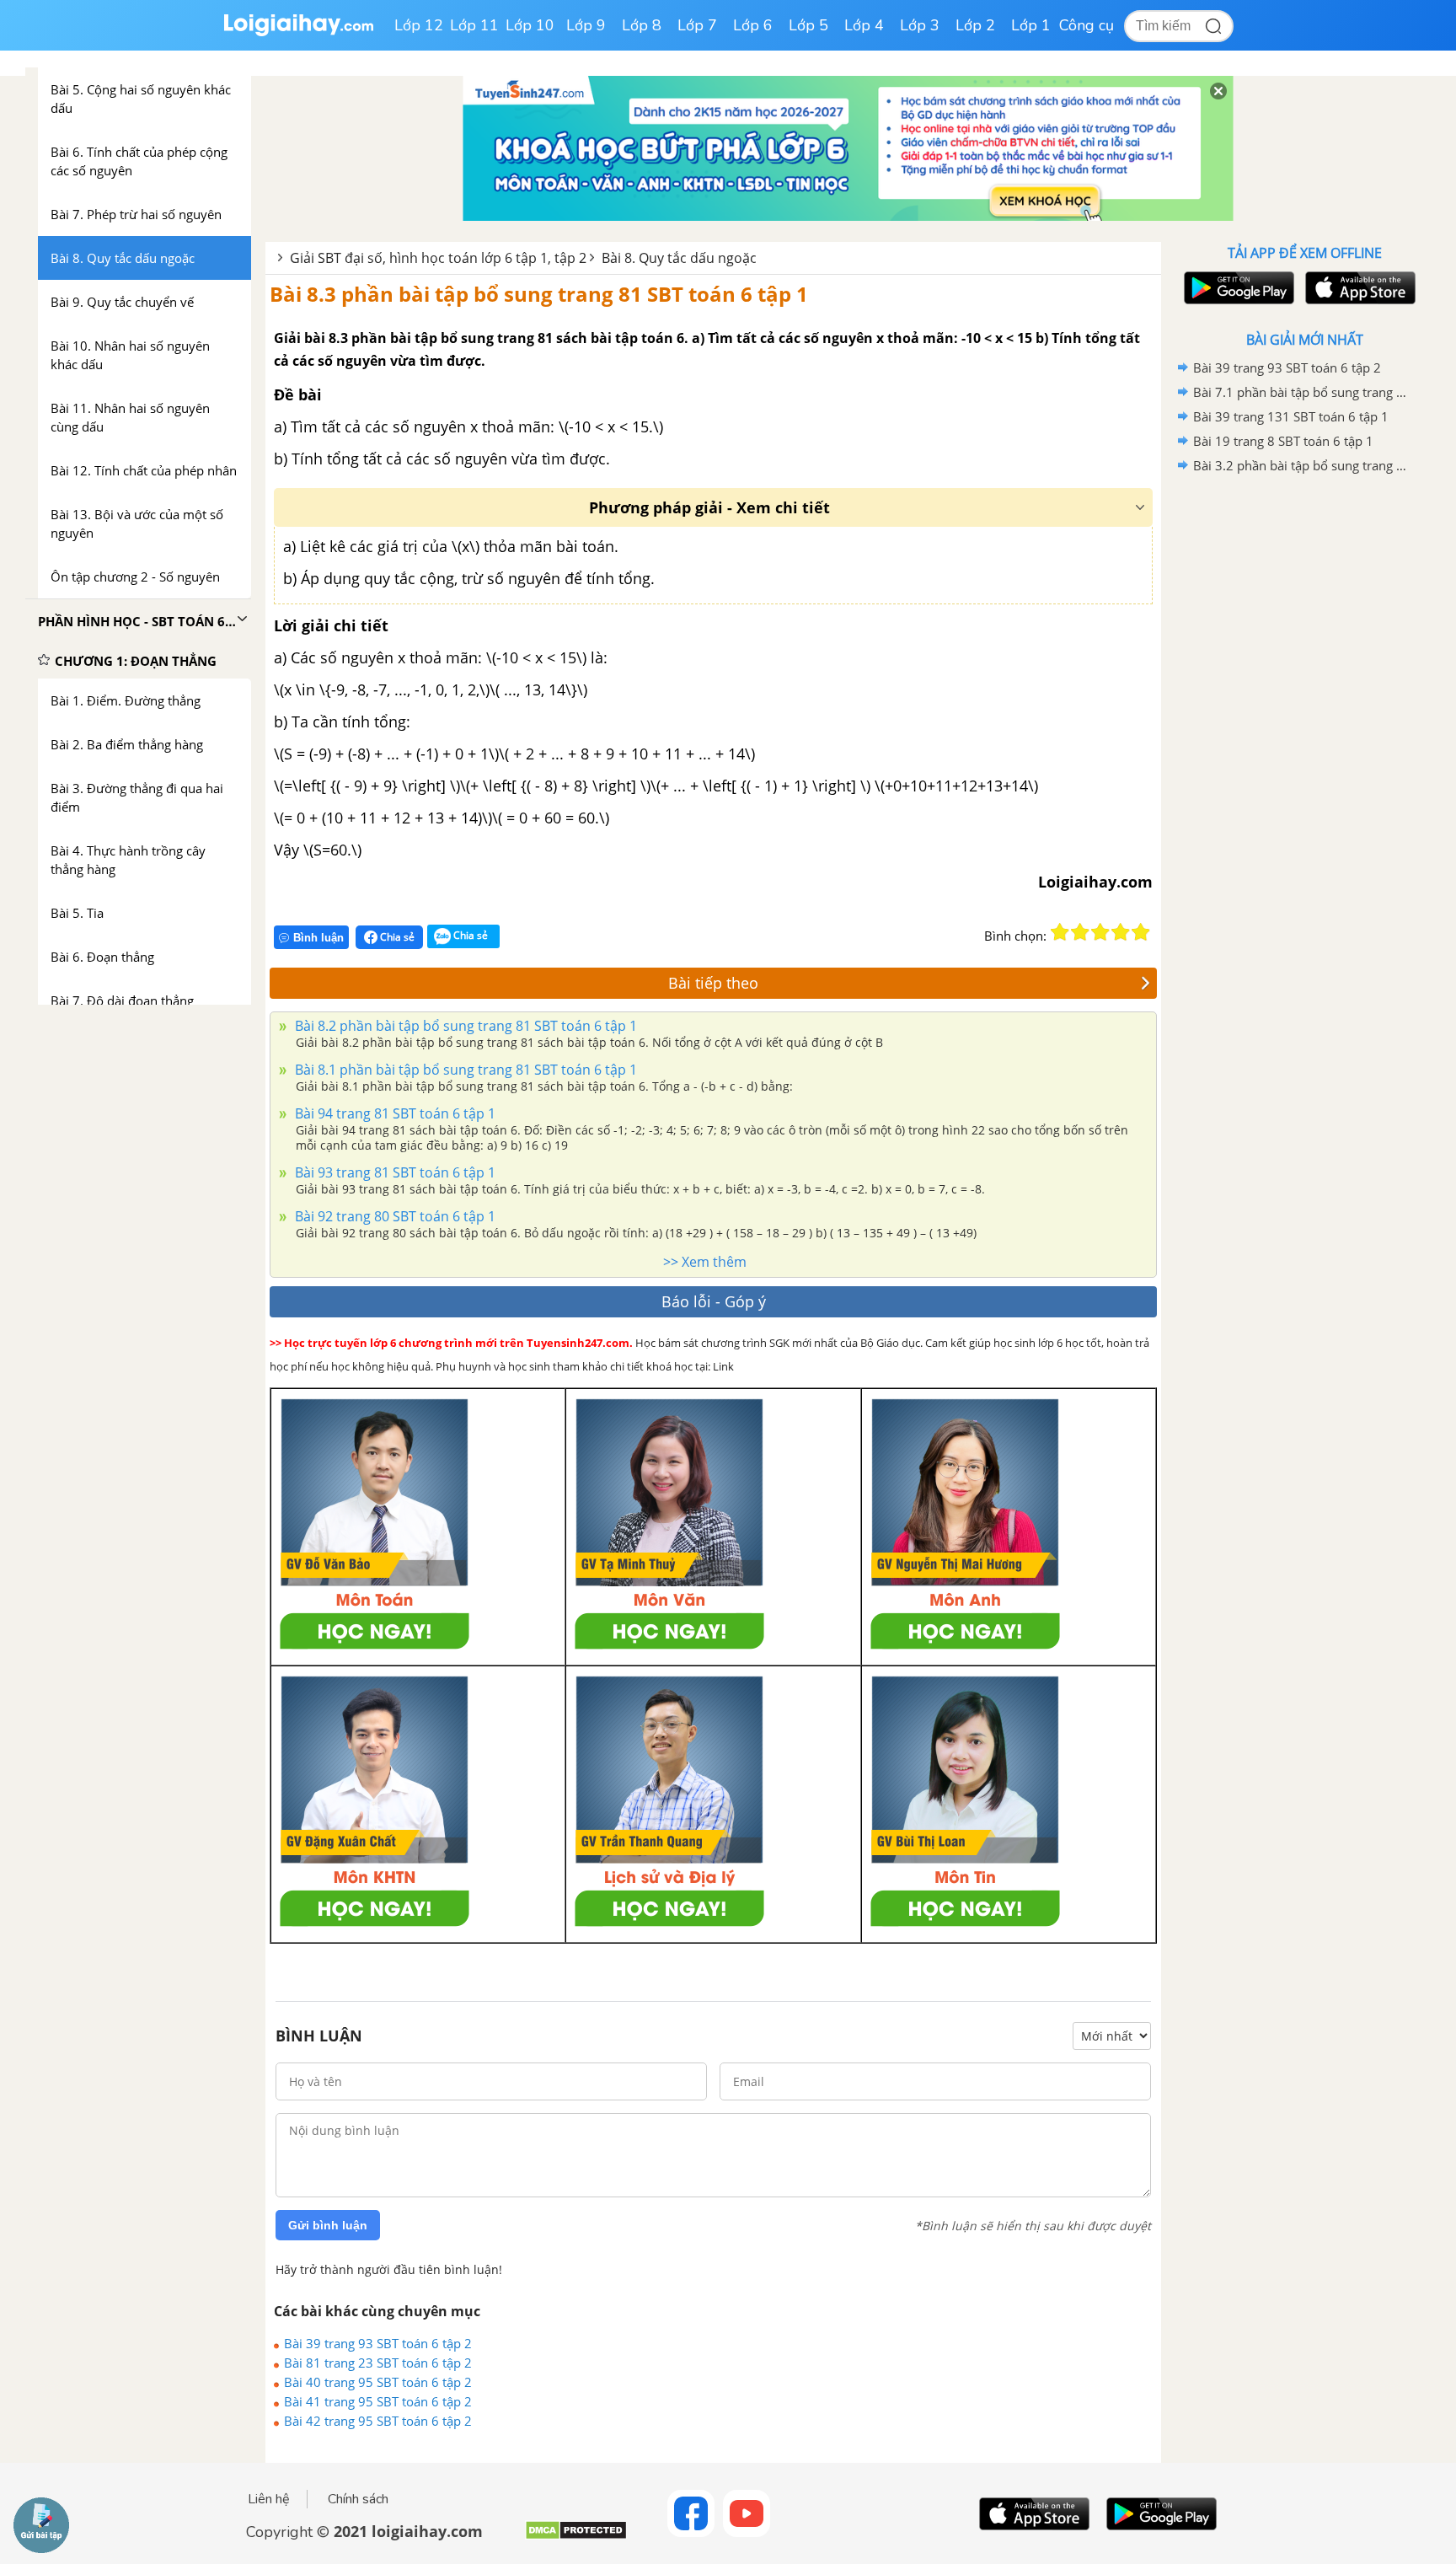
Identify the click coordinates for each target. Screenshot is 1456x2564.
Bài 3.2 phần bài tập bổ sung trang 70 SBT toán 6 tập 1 (1302, 465)
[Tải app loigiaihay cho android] (1237, 288)
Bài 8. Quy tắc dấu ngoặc (679, 258)
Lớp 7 (697, 25)
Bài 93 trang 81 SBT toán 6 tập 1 (393, 1172)
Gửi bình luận (328, 2225)
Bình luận (318, 938)
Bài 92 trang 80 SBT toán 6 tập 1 (393, 1216)
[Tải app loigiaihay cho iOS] (1358, 288)
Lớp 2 (975, 25)
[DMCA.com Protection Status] (576, 2537)
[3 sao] (1100, 932)
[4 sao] (1121, 932)
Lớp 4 (864, 25)
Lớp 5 (808, 25)
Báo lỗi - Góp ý (714, 1301)
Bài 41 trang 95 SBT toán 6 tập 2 (378, 2401)
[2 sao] (1080, 932)
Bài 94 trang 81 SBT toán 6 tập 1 (393, 1113)
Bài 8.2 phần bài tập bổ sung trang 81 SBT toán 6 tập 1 (464, 1026)
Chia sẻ (396, 937)
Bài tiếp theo (713, 983)
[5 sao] (1141, 932)
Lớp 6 (753, 25)
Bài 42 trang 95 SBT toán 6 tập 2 (378, 2421)
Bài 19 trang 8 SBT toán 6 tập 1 (1283, 441)
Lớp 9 (586, 25)
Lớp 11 (474, 25)
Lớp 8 (642, 25)
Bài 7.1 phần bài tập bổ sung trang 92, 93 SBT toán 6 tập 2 (1302, 392)
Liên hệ (269, 2499)
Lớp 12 (419, 25)
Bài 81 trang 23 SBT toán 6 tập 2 (378, 2363)
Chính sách (358, 2499)
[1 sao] (1060, 932)
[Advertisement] (1304, 746)
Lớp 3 (920, 25)
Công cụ (1087, 25)
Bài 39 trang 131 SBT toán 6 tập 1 (1291, 416)
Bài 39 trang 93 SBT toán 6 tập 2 (378, 2343)
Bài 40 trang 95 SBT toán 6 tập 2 (378, 2382)
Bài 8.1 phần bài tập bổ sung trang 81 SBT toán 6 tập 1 (464, 1070)
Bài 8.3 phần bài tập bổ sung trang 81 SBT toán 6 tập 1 (539, 294)
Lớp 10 (530, 25)
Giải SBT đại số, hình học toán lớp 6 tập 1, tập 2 (438, 258)
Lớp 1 (1031, 25)
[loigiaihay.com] (298, 32)
